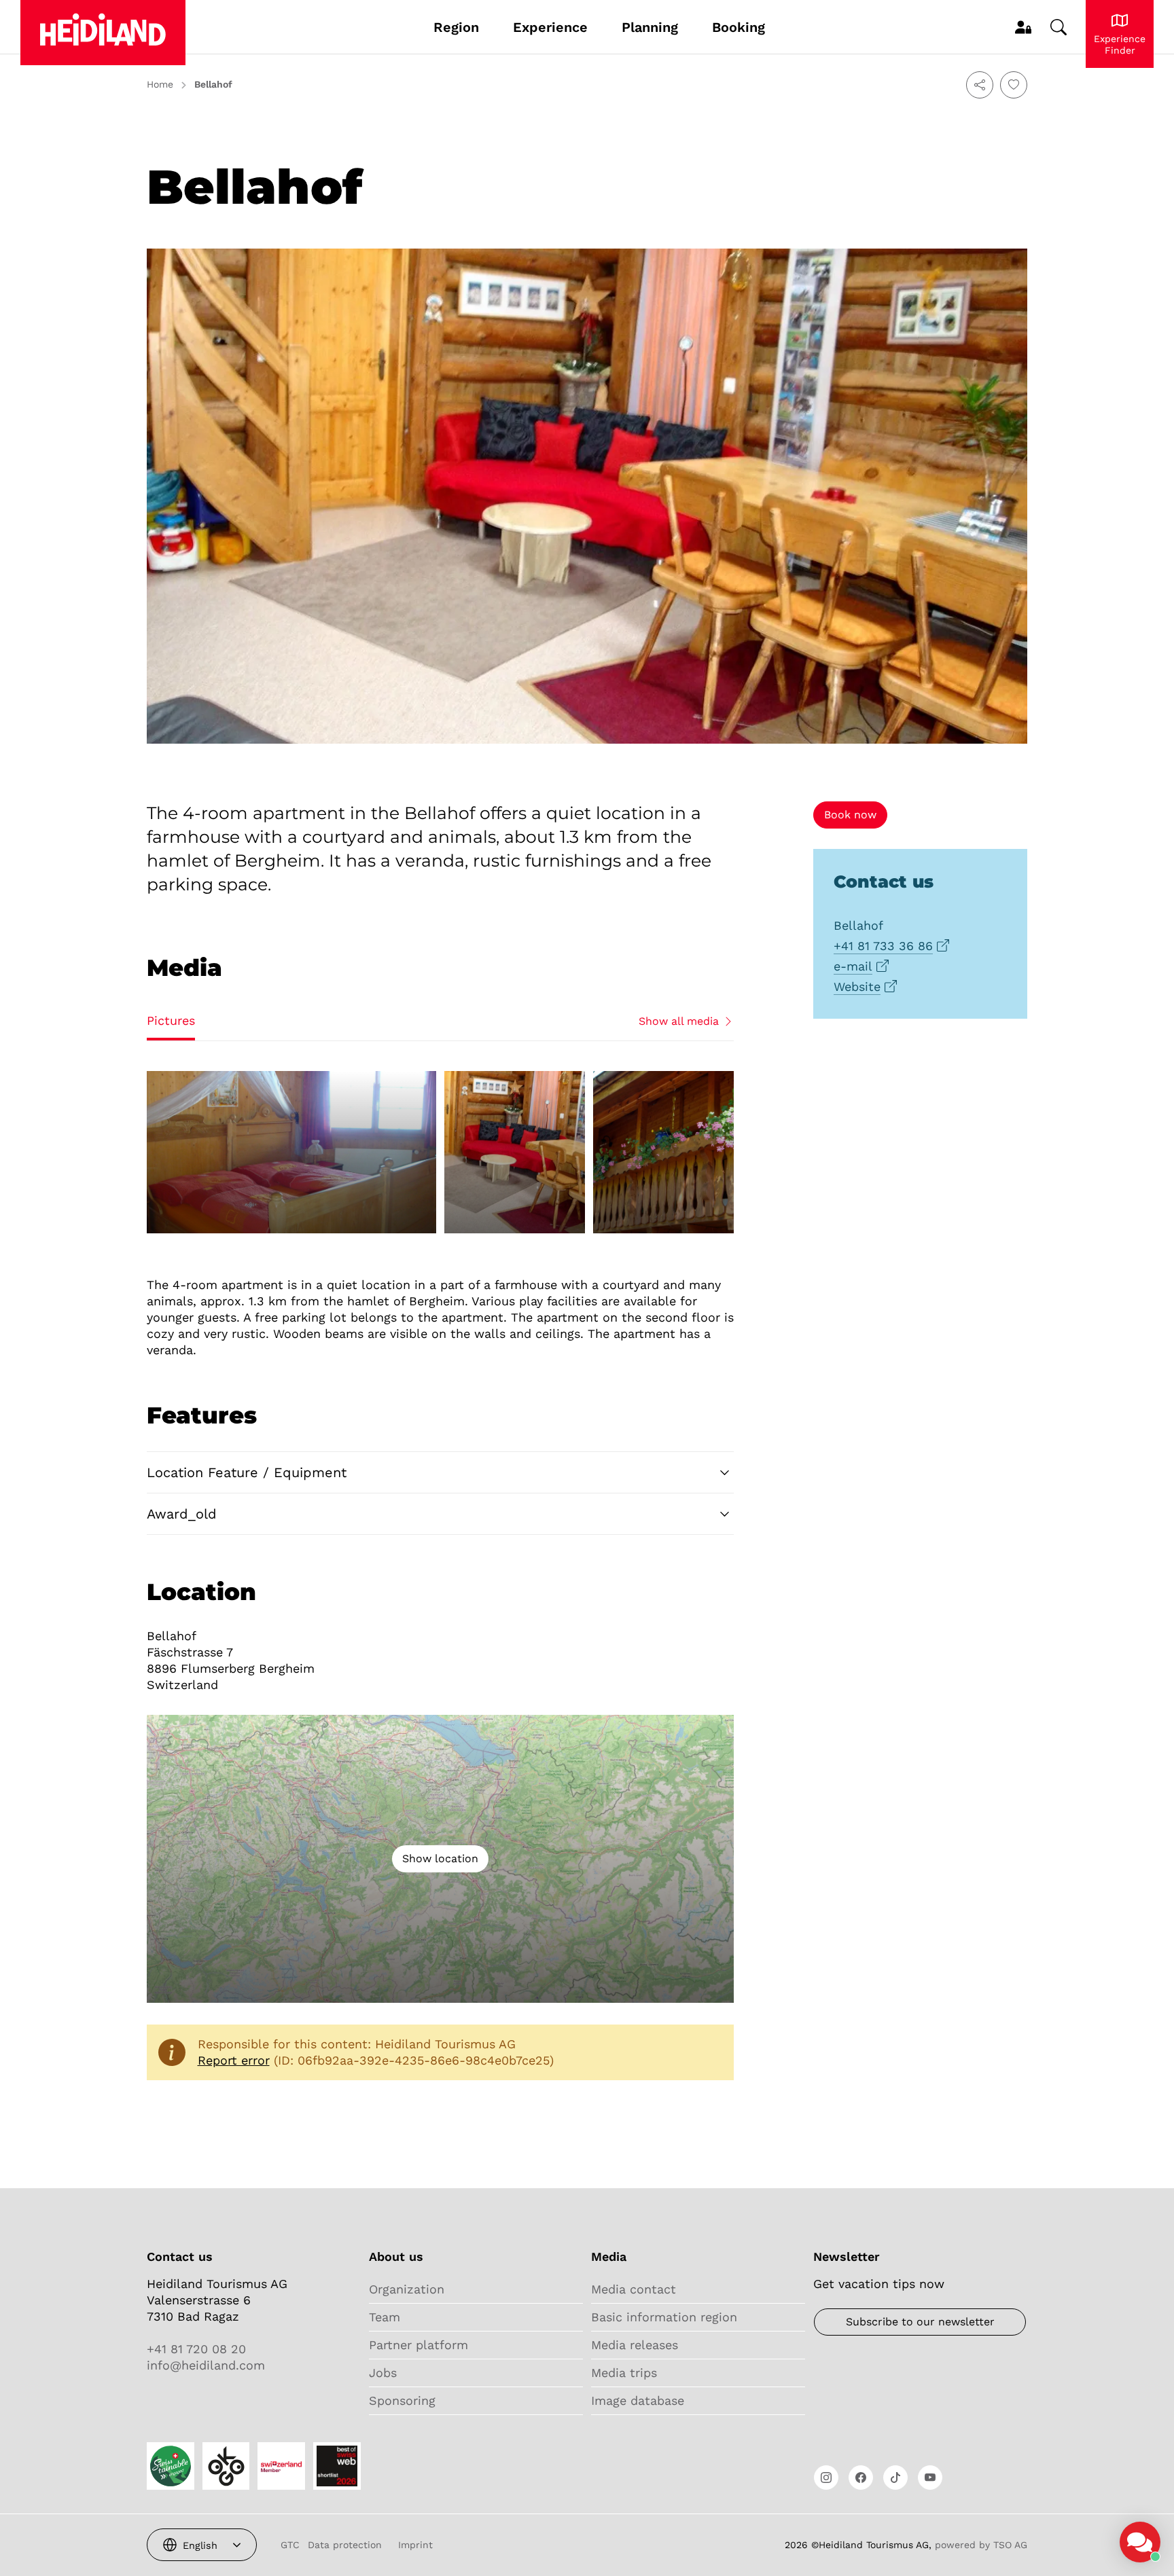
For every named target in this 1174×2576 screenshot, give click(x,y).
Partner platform (419, 2345)
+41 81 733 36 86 (883, 946)
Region (456, 27)
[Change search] (1059, 27)
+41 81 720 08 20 (196, 2349)
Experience (550, 27)
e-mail (853, 966)
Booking (739, 27)
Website (857, 986)
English (200, 2545)
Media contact (634, 2289)
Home (160, 84)
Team (385, 2317)
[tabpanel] (440, 1153)
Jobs (383, 2373)
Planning (650, 27)
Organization (407, 2289)
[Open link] (826, 2478)
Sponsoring (402, 2400)
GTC (290, 2545)
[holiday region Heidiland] (103, 33)
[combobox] (202, 2545)
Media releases (635, 2345)
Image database (638, 2400)
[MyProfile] (1023, 27)
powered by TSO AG (981, 2545)
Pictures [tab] (171, 1020)
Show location (440, 1858)
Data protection (345, 2545)
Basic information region (664, 2317)
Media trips (624, 2373)
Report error (234, 2060)
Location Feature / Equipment (247, 1472)
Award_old (182, 1514)
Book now (850, 815)
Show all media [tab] (679, 1021)
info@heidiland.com (206, 2365)
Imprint (415, 2545)
